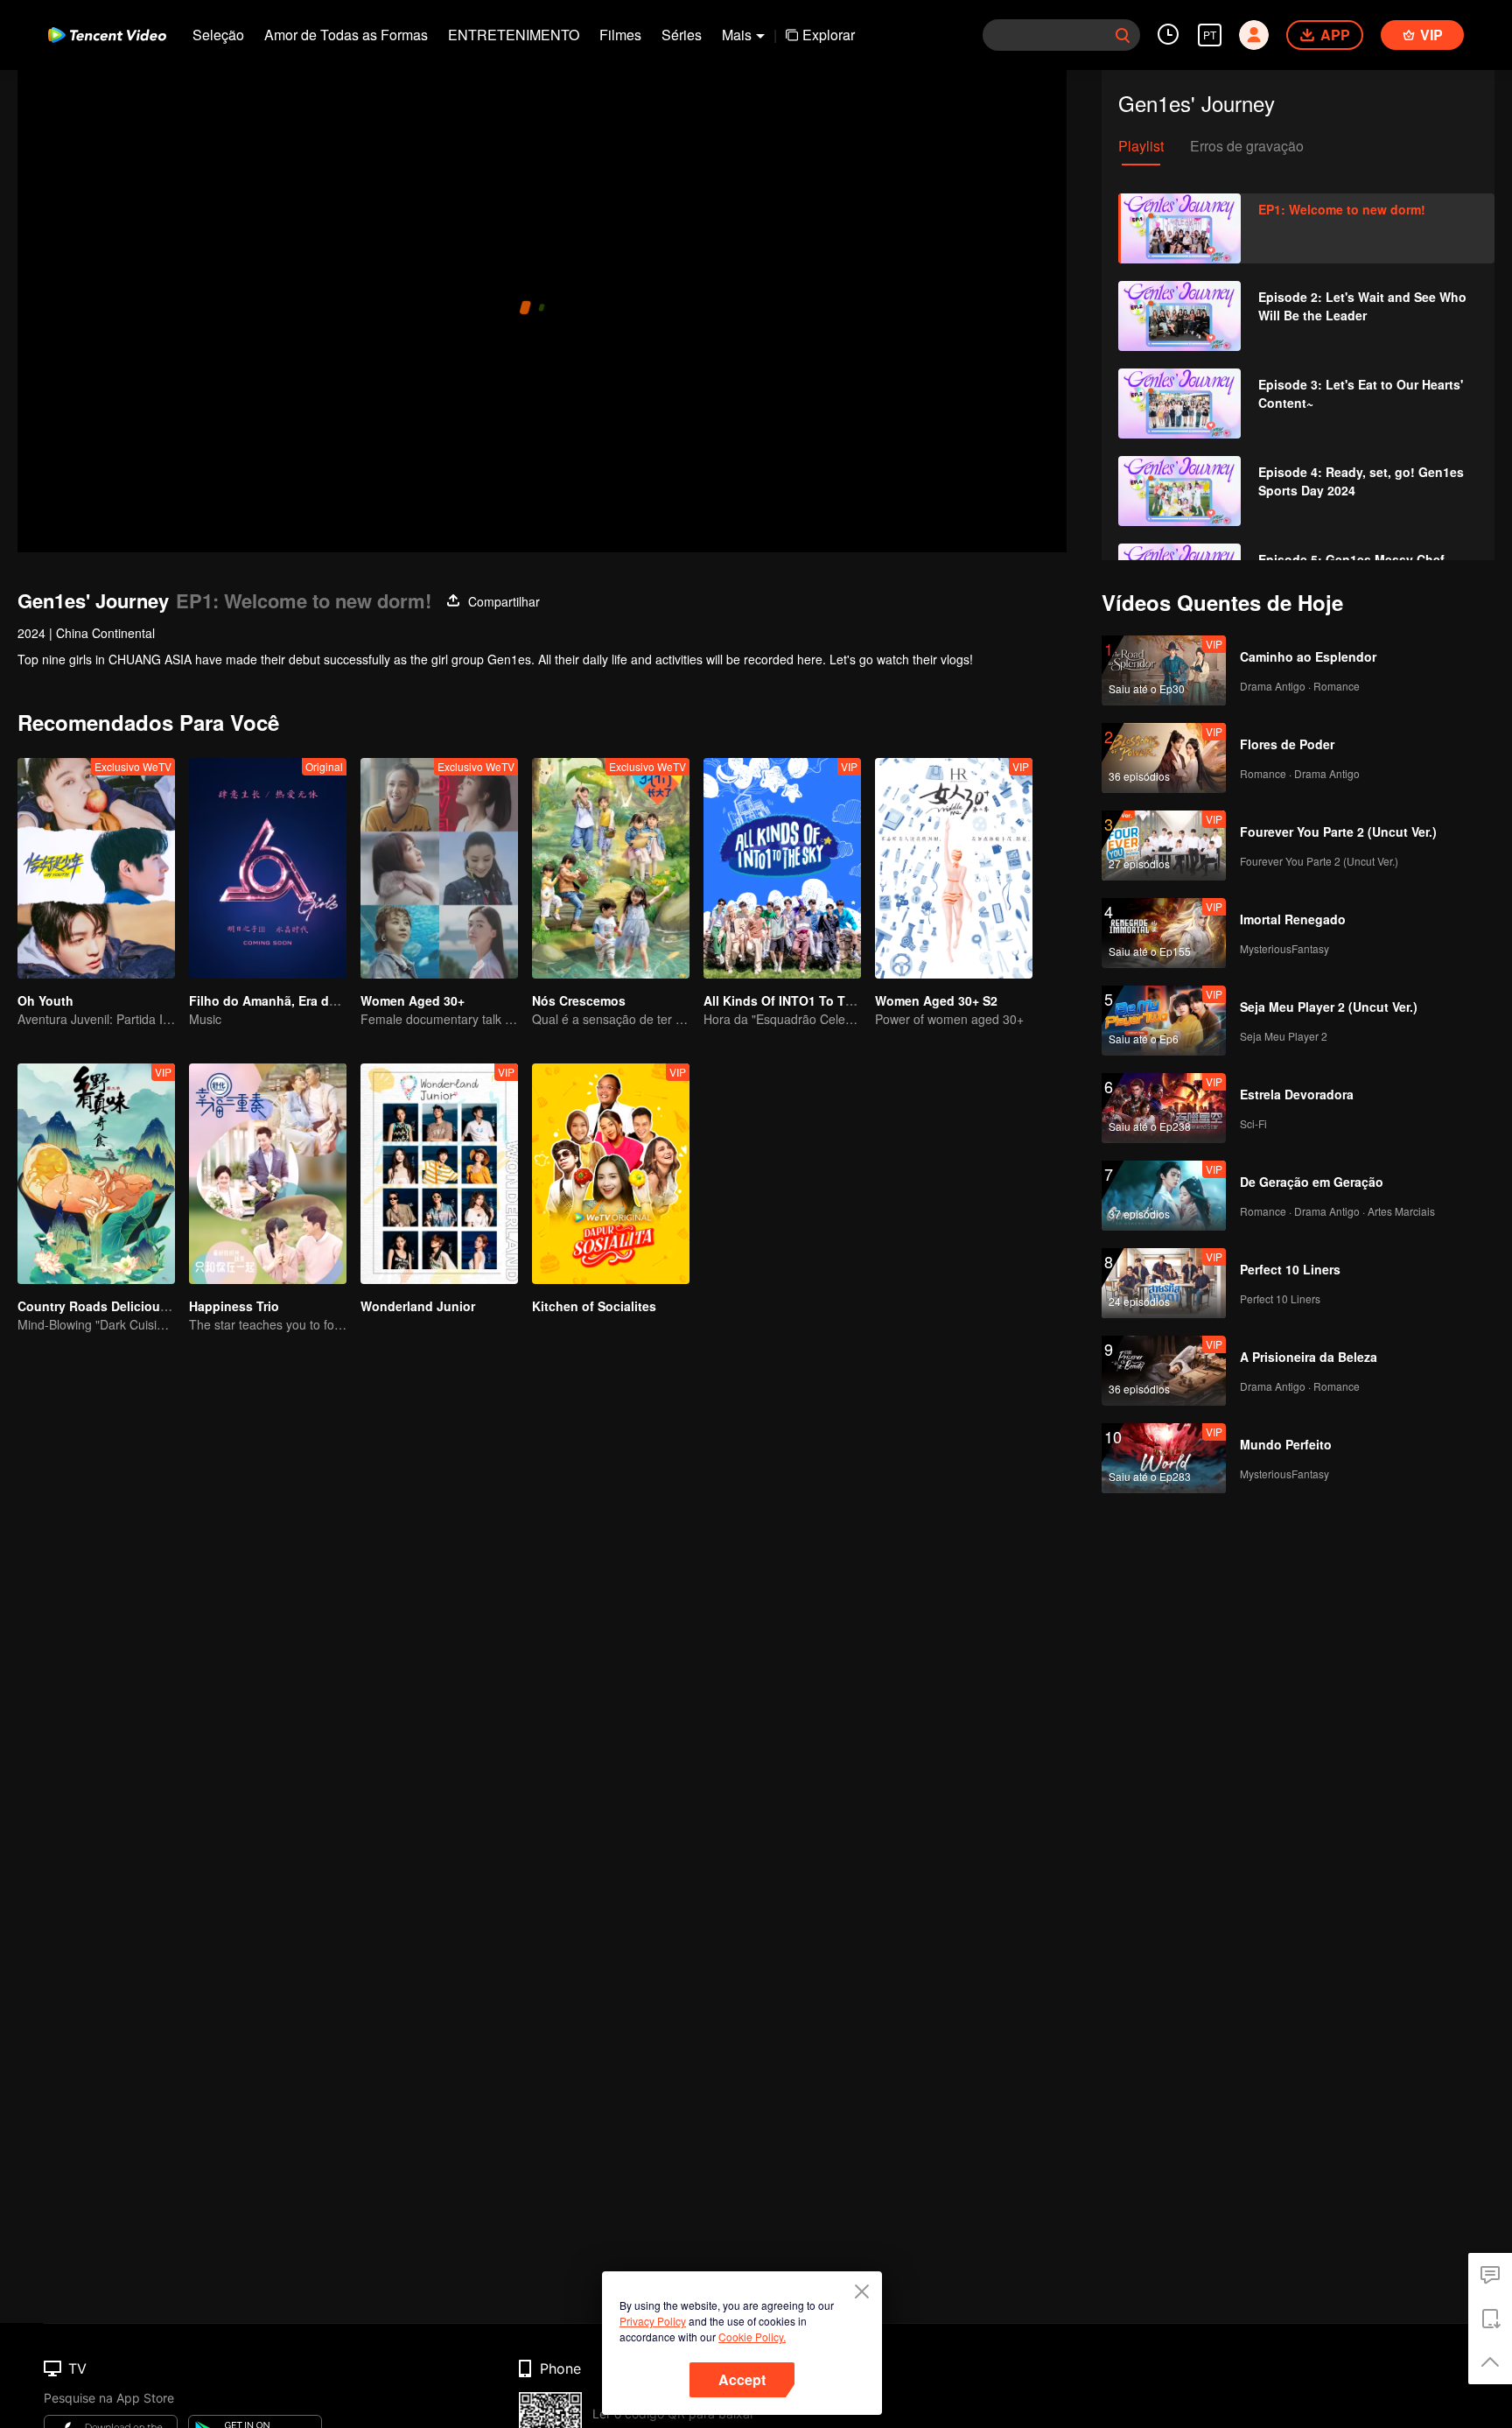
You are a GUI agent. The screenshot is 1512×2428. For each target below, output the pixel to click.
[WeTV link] (107, 35)
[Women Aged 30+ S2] (954, 868)
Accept (742, 2379)
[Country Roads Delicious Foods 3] (96, 1174)
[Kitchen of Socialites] (611, 1174)
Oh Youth (45, 1000)
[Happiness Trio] (268, 1174)
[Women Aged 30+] (439, 868)
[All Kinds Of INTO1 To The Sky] (782, 868)
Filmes (620, 35)
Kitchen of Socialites (594, 1306)
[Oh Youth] (96, 868)
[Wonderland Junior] (439, 1174)
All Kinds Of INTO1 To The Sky (794, 1000)
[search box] (1123, 35)
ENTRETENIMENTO (514, 35)
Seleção (218, 35)
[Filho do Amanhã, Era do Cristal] (268, 868)
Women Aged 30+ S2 (936, 1000)
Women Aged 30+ (413, 1000)
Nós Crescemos (579, 1000)
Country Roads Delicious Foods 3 (119, 1306)
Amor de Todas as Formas (346, 35)
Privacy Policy (653, 2321)
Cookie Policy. (752, 2337)
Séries (682, 35)
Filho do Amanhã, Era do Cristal (284, 1000)
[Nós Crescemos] (611, 868)
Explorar (829, 35)
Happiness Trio (234, 1306)
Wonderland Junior (418, 1306)
